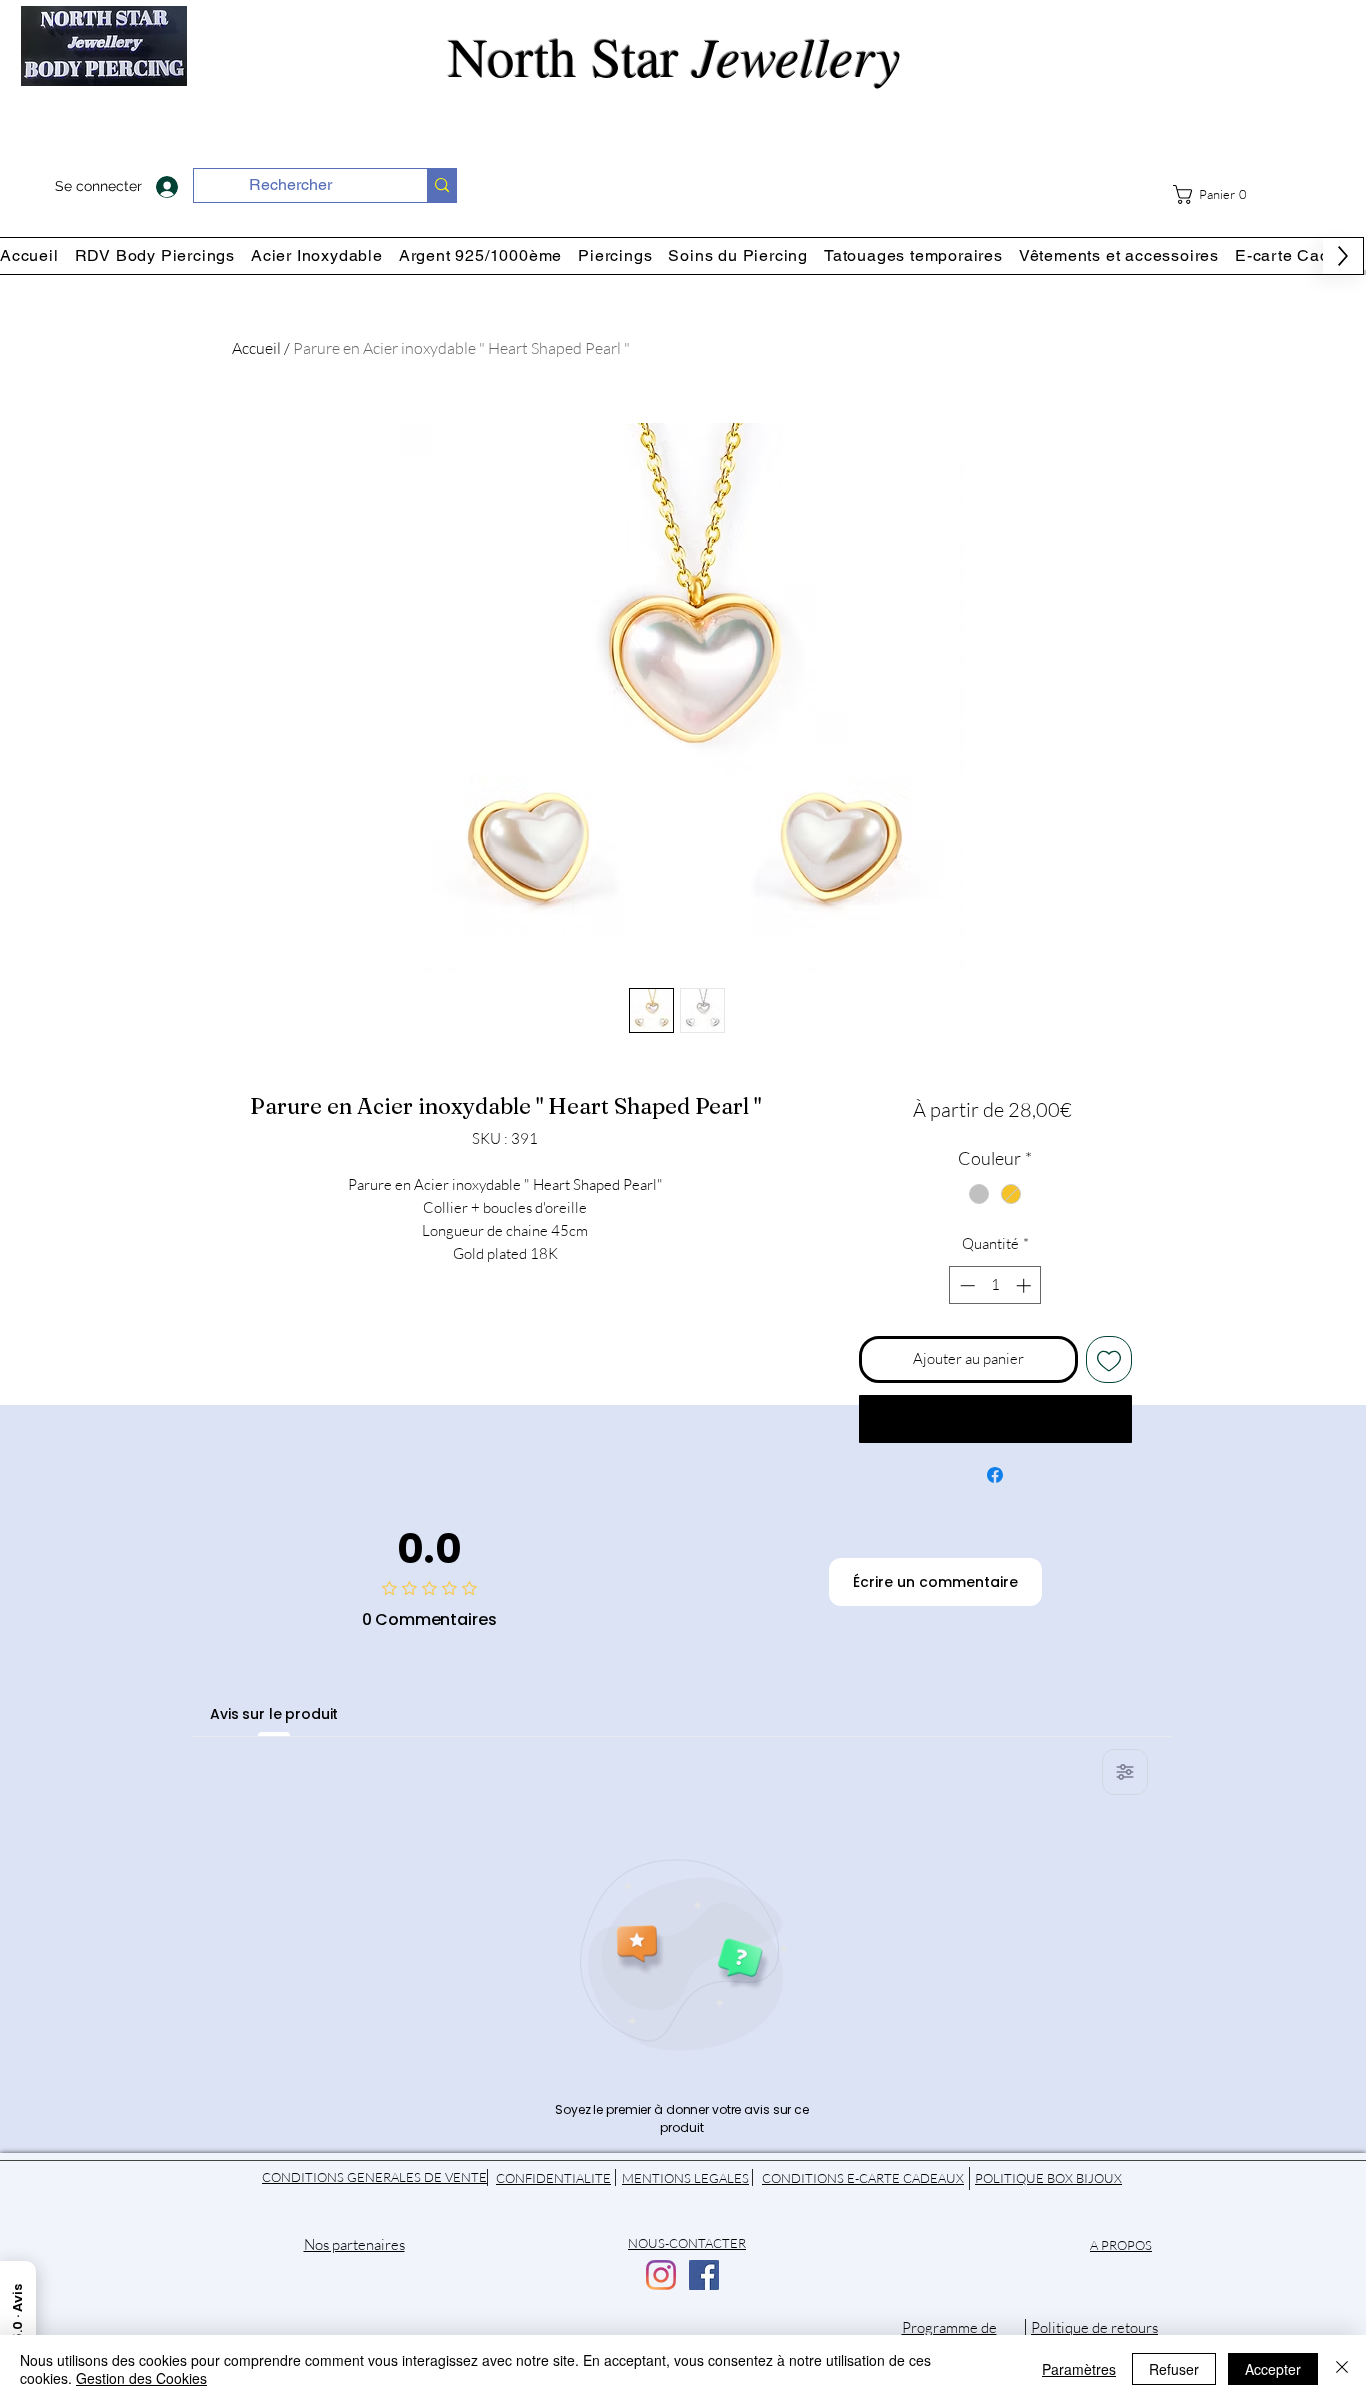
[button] (1217, 194)
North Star (683, 55)
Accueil (256, 348)
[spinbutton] (995, 1285)
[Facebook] (704, 2275)
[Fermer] (1342, 2369)
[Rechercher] (441, 185)
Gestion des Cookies (141, 2378)
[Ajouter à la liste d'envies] (1109, 1359)
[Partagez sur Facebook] (995, 1475)
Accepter (1273, 2369)
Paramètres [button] (1079, 2369)
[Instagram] (661, 2275)
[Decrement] (965, 1285)
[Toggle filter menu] (1125, 1772)
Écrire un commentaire (935, 1582)
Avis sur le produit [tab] (274, 1714)
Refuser (1174, 2369)
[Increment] (1025, 1285)
